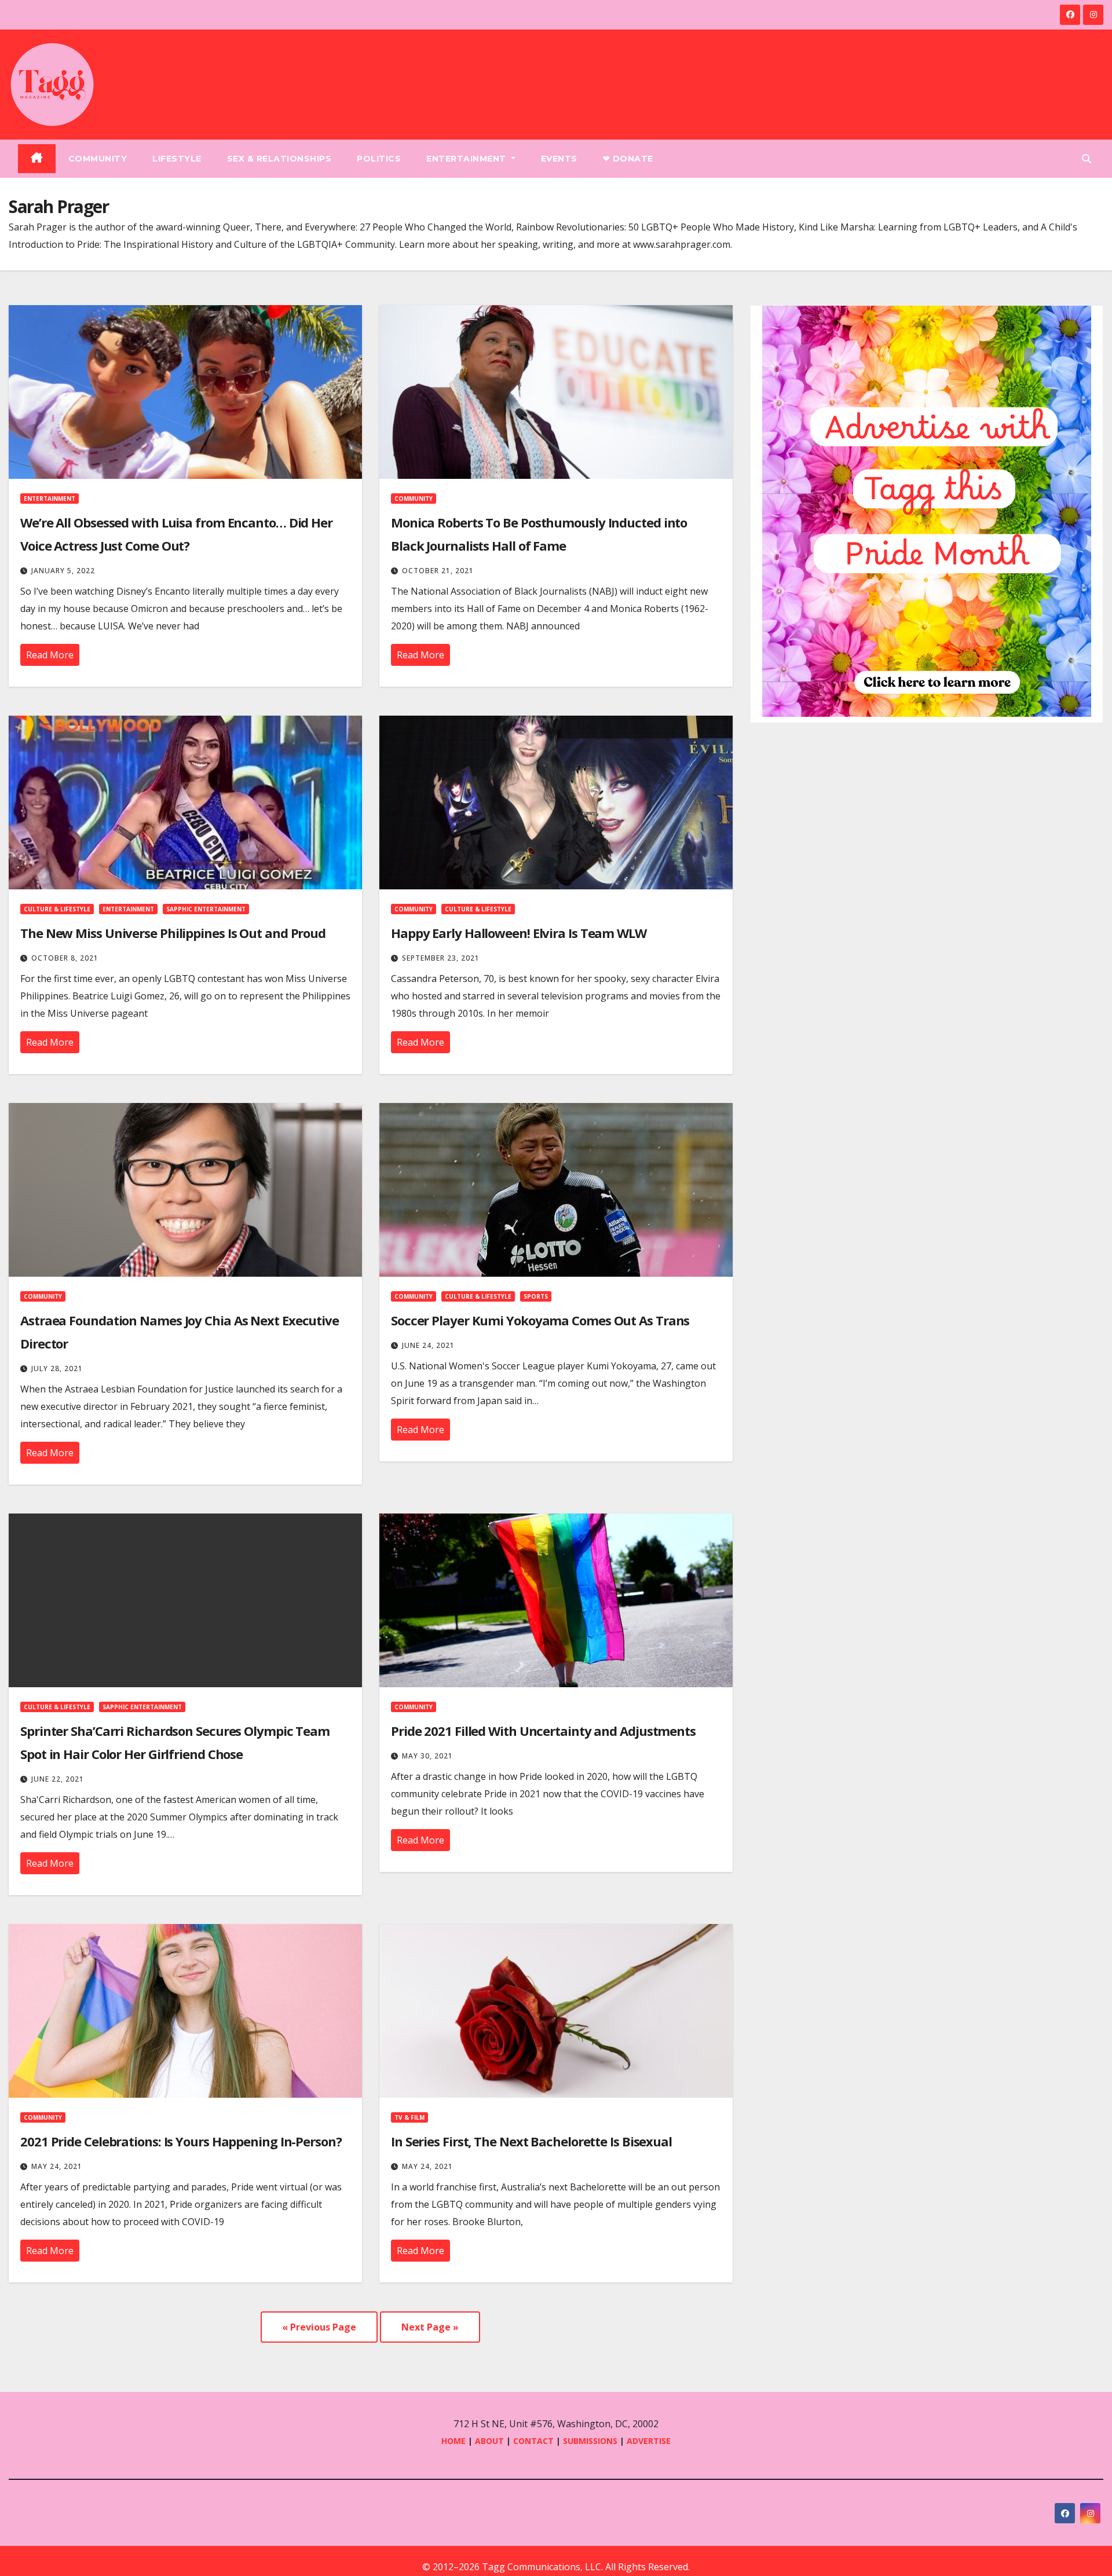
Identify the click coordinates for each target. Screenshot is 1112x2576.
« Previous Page (319, 2327)
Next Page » (430, 2327)
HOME (453, 2441)
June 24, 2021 (428, 1345)
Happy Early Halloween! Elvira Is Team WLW (519, 933)
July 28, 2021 (57, 1368)
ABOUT (489, 2441)
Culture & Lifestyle (57, 909)
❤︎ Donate (628, 159)
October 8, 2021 (65, 958)
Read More (50, 655)
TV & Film (409, 2117)
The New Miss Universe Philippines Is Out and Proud (173, 933)
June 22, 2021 (58, 1779)
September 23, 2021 (441, 958)
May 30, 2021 (427, 1756)
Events (559, 159)
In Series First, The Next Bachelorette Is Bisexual (531, 2141)
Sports (536, 1296)
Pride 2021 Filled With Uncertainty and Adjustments (543, 1731)
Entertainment (467, 159)
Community (98, 159)
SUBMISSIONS (590, 2441)
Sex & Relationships (279, 159)
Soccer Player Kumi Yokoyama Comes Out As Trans (540, 1320)
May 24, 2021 (57, 2166)
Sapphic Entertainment (206, 909)
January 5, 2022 (63, 571)
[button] (1087, 159)
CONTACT (535, 2441)
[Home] (37, 159)
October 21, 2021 (438, 571)
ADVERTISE (649, 2441)
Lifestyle (177, 159)
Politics (379, 159)
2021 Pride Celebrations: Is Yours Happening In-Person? (181, 2141)
